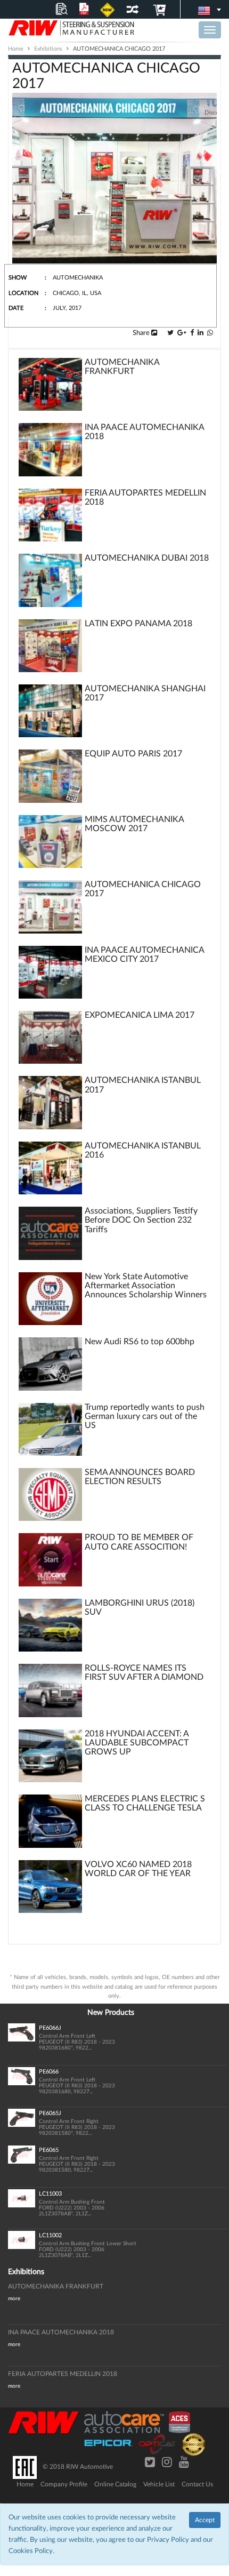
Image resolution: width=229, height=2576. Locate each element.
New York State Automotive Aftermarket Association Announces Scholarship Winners (146, 1286)
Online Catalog (115, 2484)
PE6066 (49, 2072)
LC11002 (50, 2235)
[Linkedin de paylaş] (201, 333)
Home (25, 2484)
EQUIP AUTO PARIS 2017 (133, 754)
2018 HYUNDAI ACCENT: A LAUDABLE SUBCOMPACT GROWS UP (137, 1743)
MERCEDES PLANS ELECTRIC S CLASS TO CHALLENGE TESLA (145, 1803)
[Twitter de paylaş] (170, 333)
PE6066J (50, 2028)
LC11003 (50, 2194)
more (14, 2299)
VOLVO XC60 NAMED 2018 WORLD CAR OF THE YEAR (138, 1869)
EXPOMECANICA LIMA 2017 (140, 1015)
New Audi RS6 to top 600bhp (140, 1342)
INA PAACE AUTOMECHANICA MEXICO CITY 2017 (144, 955)
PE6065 (49, 2150)
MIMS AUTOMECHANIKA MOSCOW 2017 (134, 824)
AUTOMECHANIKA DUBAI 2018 (147, 558)
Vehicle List (159, 2484)
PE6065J (50, 2113)
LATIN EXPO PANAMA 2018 (138, 624)
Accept (205, 2520)
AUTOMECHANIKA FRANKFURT (122, 367)
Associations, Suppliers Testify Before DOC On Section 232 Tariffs (141, 1220)
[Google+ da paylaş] (182, 333)
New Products (111, 2013)
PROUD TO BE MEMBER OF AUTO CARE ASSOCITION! (139, 1542)
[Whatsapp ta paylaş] (210, 333)
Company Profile (64, 2484)
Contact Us (197, 2484)
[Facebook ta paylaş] (192, 333)
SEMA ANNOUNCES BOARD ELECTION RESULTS (140, 1477)
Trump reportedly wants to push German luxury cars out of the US (145, 1416)
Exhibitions (26, 2272)
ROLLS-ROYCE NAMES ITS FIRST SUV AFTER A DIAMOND (144, 1673)
